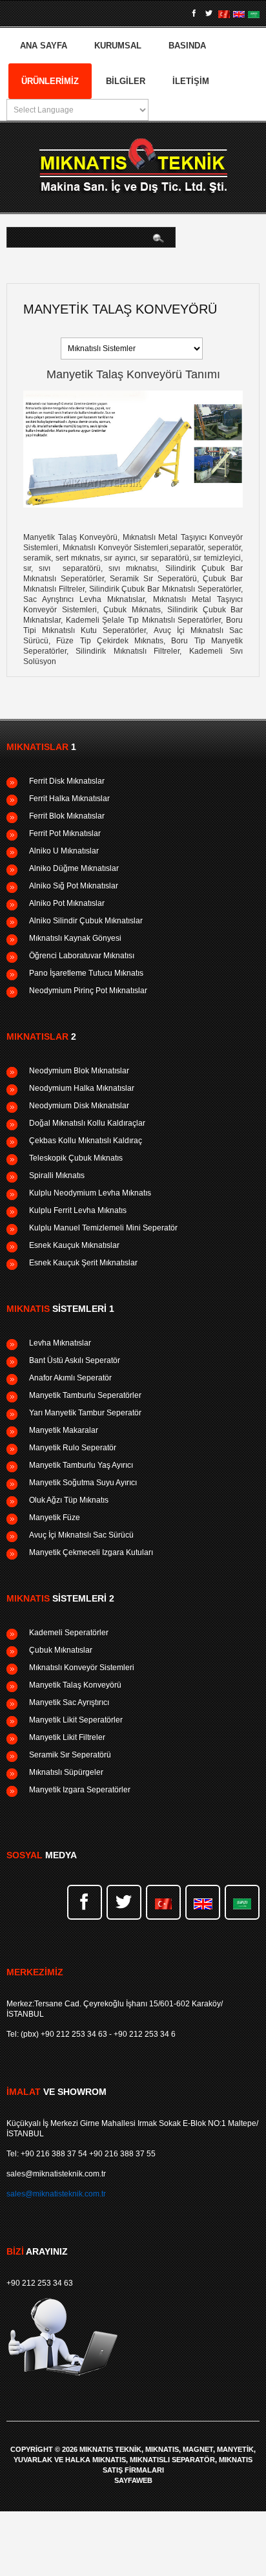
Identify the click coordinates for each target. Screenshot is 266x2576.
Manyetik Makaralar (64, 1430)
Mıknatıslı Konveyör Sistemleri (82, 1668)
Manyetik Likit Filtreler (67, 1737)
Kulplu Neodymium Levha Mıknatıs (90, 1193)
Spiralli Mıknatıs (57, 1175)
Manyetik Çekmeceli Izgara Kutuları (91, 1552)
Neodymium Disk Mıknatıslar (79, 1106)
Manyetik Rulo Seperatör (73, 1448)
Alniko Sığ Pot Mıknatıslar (74, 886)
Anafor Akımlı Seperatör (70, 1378)
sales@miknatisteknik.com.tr (56, 2174)
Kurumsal (118, 46)
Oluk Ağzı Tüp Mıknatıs (69, 1500)
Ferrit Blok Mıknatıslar (67, 816)
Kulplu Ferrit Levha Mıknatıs (78, 1210)
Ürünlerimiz (50, 81)
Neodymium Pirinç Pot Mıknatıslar (88, 991)
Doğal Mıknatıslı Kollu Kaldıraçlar (87, 1123)
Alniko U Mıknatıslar (64, 851)
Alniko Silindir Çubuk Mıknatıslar (86, 921)
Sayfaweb (133, 2481)
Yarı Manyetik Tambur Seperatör (85, 1413)
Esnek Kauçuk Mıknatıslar (74, 1245)
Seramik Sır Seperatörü (70, 1755)
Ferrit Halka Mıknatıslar (69, 799)
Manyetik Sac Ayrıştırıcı (69, 1702)
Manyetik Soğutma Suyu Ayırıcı (83, 1483)
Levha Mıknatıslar (60, 1343)
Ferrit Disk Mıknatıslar (67, 781)
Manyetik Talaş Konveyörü (75, 1685)
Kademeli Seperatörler (69, 1633)
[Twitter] (209, 14)
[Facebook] (194, 14)
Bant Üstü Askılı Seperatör (75, 1360)
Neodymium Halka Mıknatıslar (82, 1088)
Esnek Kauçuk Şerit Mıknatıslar (83, 1263)
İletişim (191, 81)
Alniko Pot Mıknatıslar (67, 903)
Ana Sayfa (44, 46)
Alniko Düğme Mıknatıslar (74, 868)
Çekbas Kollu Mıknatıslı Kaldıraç (86, 1141)
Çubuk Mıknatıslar (61, 1650)
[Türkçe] (224, 14)
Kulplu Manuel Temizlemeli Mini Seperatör (103, 1228)
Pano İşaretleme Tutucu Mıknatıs (86, 973)
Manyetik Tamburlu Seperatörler (85, 1395)
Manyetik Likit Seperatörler (76, 1720)
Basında (187, 46)
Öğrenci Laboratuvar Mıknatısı (82, 956)
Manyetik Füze (55, 1518)
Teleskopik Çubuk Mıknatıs (76, 1158)
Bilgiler (126, 81)
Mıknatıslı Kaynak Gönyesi (75, 938)
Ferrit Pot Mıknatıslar (65, 833)
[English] (239, 14)
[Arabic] (254, 14)
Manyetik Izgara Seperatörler (80, 1790)
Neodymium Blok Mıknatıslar (79, 1071)
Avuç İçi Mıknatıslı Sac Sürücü (81, 1535)
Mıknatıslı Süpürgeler (66, 1772)
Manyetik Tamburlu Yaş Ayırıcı (81, 1465)
